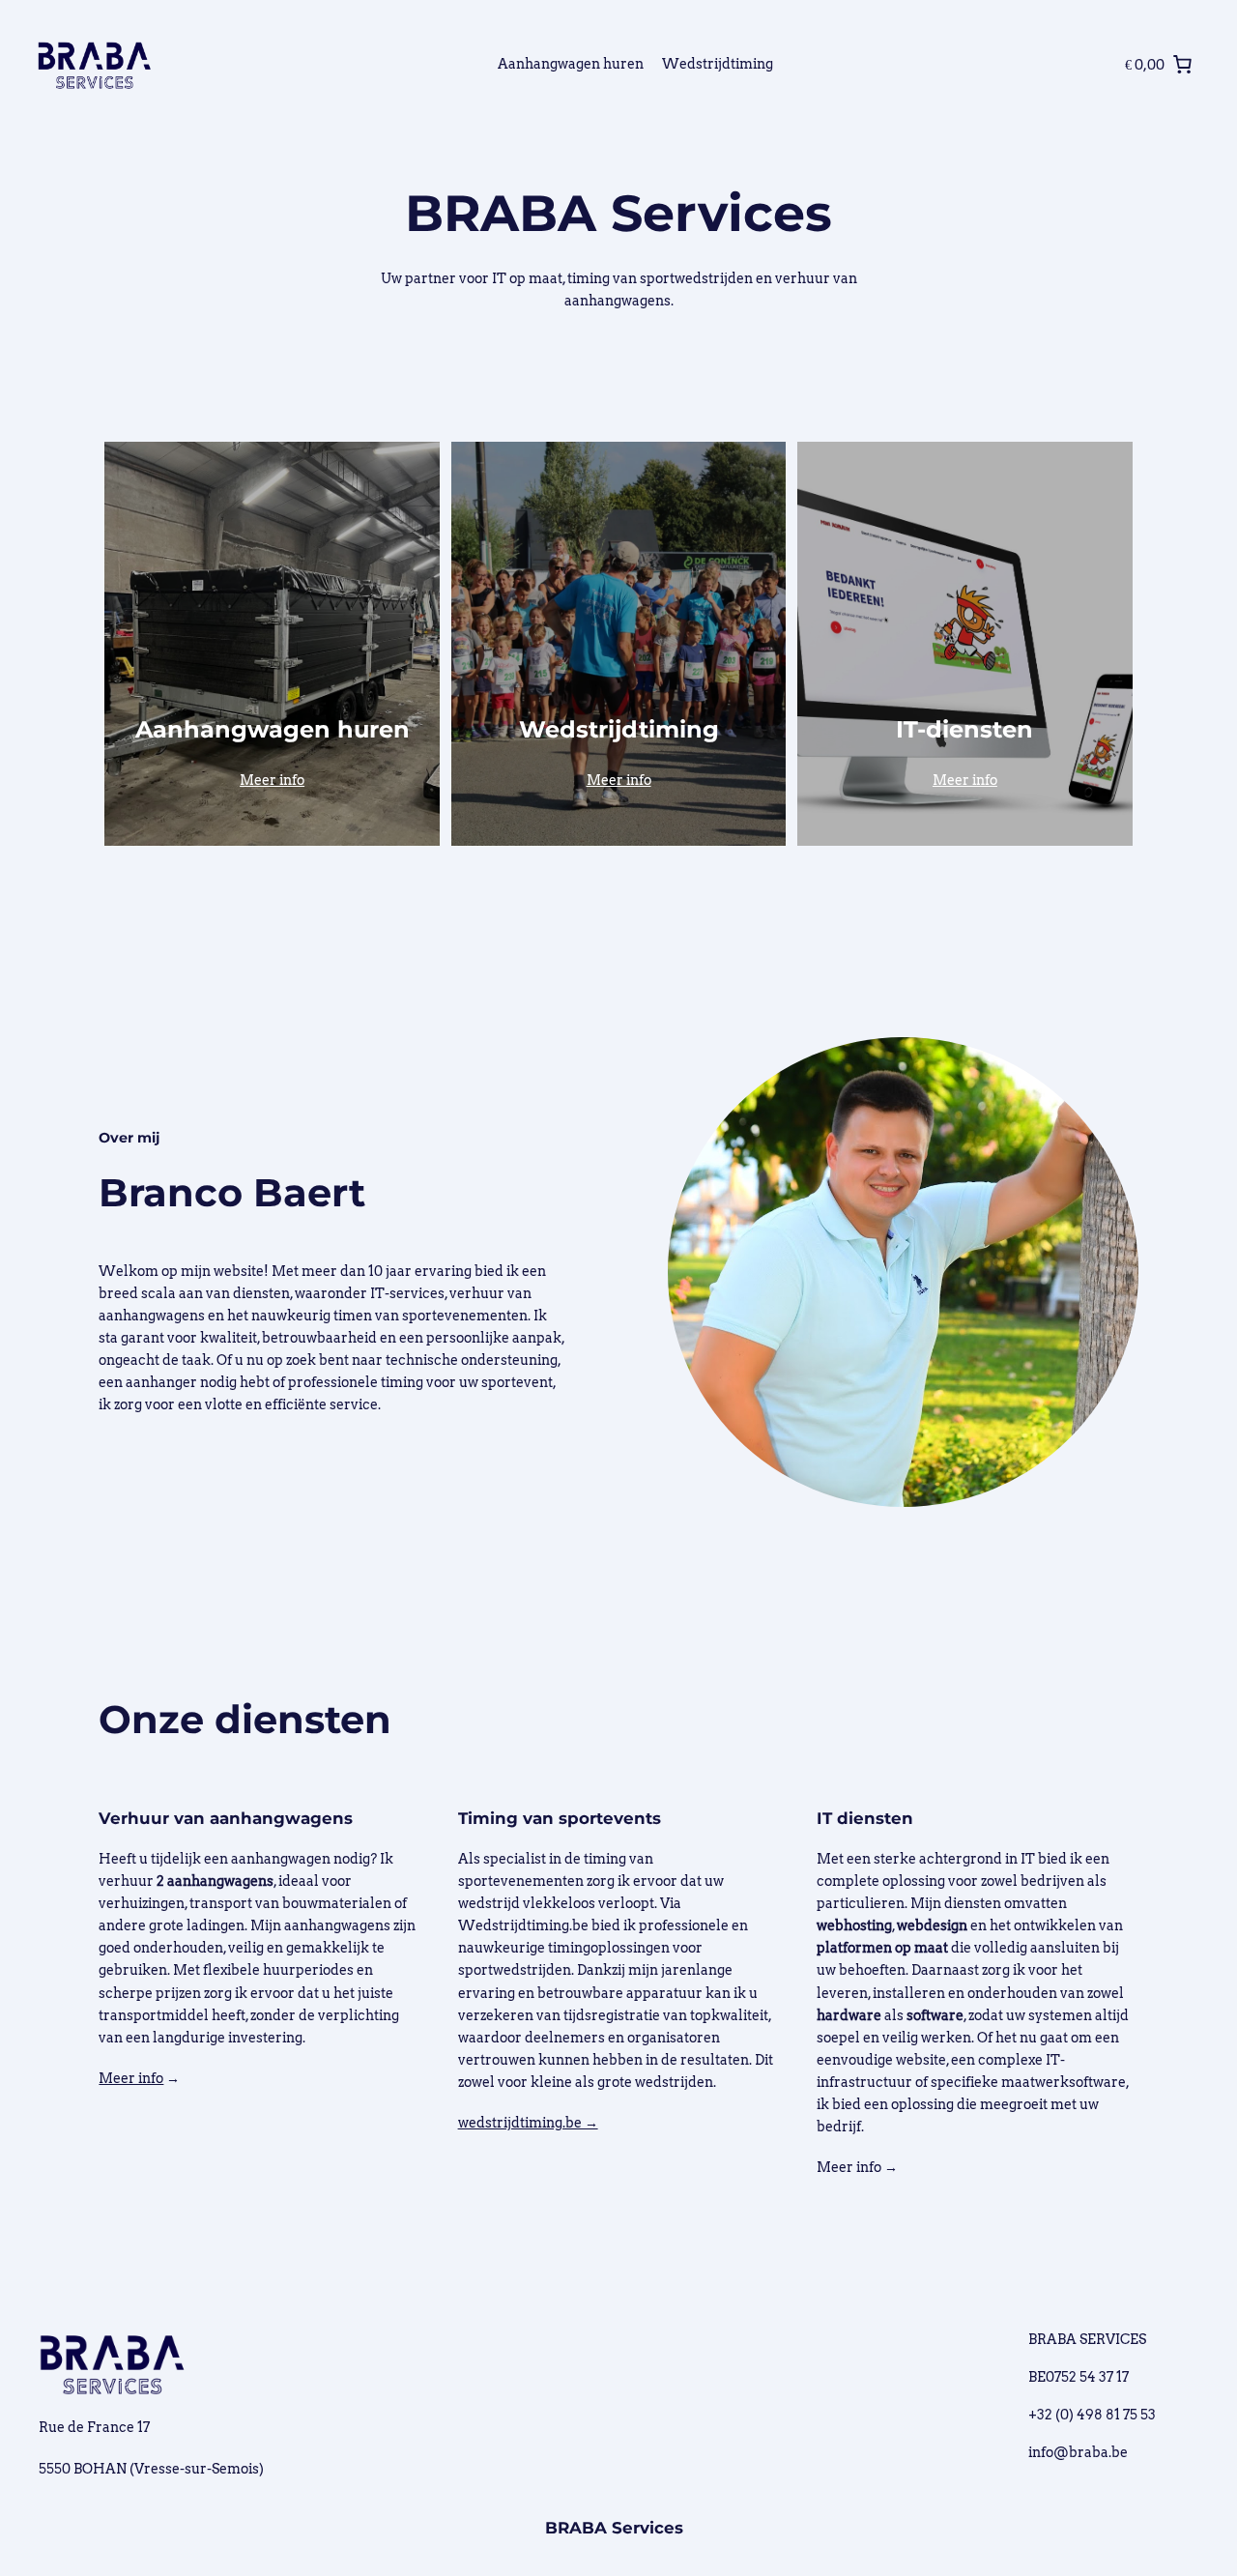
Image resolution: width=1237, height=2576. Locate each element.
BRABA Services (614, 2528)
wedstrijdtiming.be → (528, 2123)
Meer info (272, 780)
